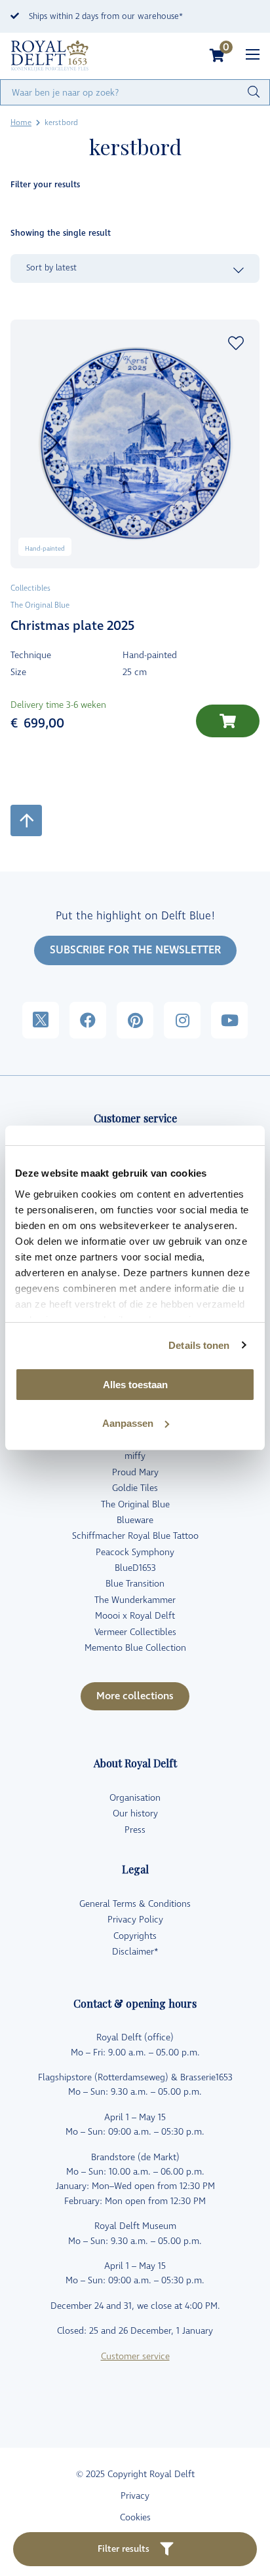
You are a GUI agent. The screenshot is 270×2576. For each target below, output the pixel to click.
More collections (135, 1696)
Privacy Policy (135, 1920)
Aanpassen (128, 1423)
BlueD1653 (135, 1568)
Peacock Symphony (135, 1552)
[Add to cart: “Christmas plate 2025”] (228, 721)
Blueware (135, 1520)
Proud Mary (135, 1472)
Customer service (135, 2356)
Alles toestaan (135, 1385)
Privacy (135, 2496)
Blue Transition (135, 1584)
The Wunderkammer (135, 1600)
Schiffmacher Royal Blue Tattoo (135, 1536)
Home (21, 123)
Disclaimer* (135, 1952)
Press (135, 1830)
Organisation (135, 1798)
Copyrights (135, 1936)
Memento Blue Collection (135, 1648)
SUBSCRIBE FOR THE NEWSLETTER (135, 950)
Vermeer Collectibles (135, 1632)
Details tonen (199, 1345)
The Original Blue (135, 1504)
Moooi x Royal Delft (135, 1616)
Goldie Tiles (135, 1488)
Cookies (135, 2517)
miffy (135, 1456)
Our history (135, 1813)
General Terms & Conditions (135, 1904)
